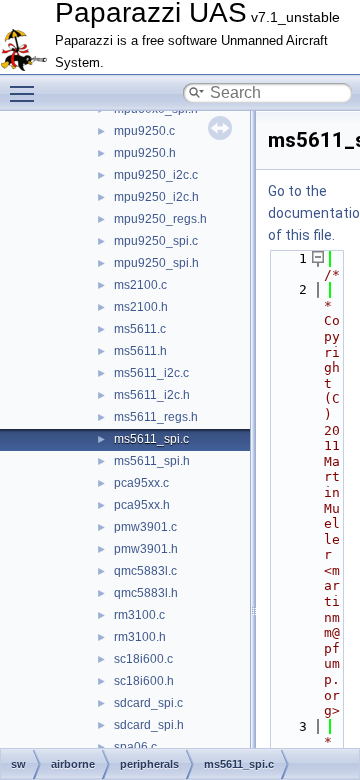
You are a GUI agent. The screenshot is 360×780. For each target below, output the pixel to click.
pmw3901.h (146, 549)
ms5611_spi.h (152, 461)
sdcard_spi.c (148, 703)
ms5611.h (140, 351)
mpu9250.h (145, 153)
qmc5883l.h (146, 593)
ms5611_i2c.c (151, 373)
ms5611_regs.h (156, 417)
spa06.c (135, 747)
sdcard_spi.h (149, 725)
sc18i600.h (144, 681)
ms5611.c (140, 329)
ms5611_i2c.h (152, 395)
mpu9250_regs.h (160, 219)
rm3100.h (140, 637)
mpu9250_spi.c (156, 241)
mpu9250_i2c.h (156, 197)
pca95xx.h (142, 505)
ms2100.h (141, 307)
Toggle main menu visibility (26, 93)
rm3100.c (139, 615)
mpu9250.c (144, 131)
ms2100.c (140, 285)
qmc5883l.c (145, 571)
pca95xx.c (141, 483)
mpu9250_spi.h (156, 263)
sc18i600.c (143, 659)
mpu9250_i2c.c (156, 175)
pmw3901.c (145, 527)
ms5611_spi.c (151, 439)
